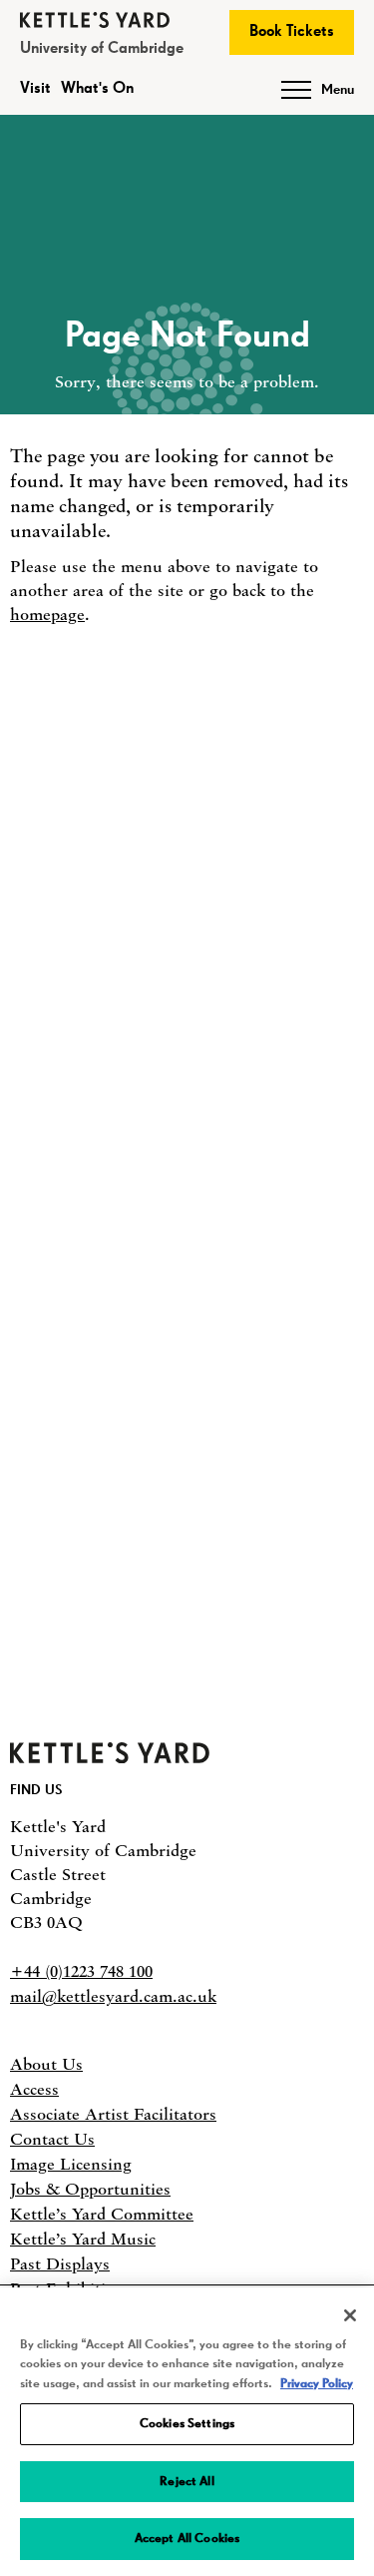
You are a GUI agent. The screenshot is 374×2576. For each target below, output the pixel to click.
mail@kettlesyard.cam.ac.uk (113, 1996)
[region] (187, 2432)
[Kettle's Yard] (110, 1757)
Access (34, 2089)
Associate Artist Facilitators (113, 2114)
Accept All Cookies (187, 2539)
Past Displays (60, 2263)
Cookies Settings (187, 2424)
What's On (97, 89)
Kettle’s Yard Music (83, 2239)
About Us (46, 2064)
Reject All (187, 2482)
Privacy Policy (317, 2384)
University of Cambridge (102, 49)
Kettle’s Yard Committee (102, 2214)
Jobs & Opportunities (90, 2189)
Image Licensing (71, 2164)
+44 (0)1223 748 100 (81, 1971)
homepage (47, 614)
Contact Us (52, 2139)
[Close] (350, 2315)
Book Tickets (292, 32)
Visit (35, 89)
